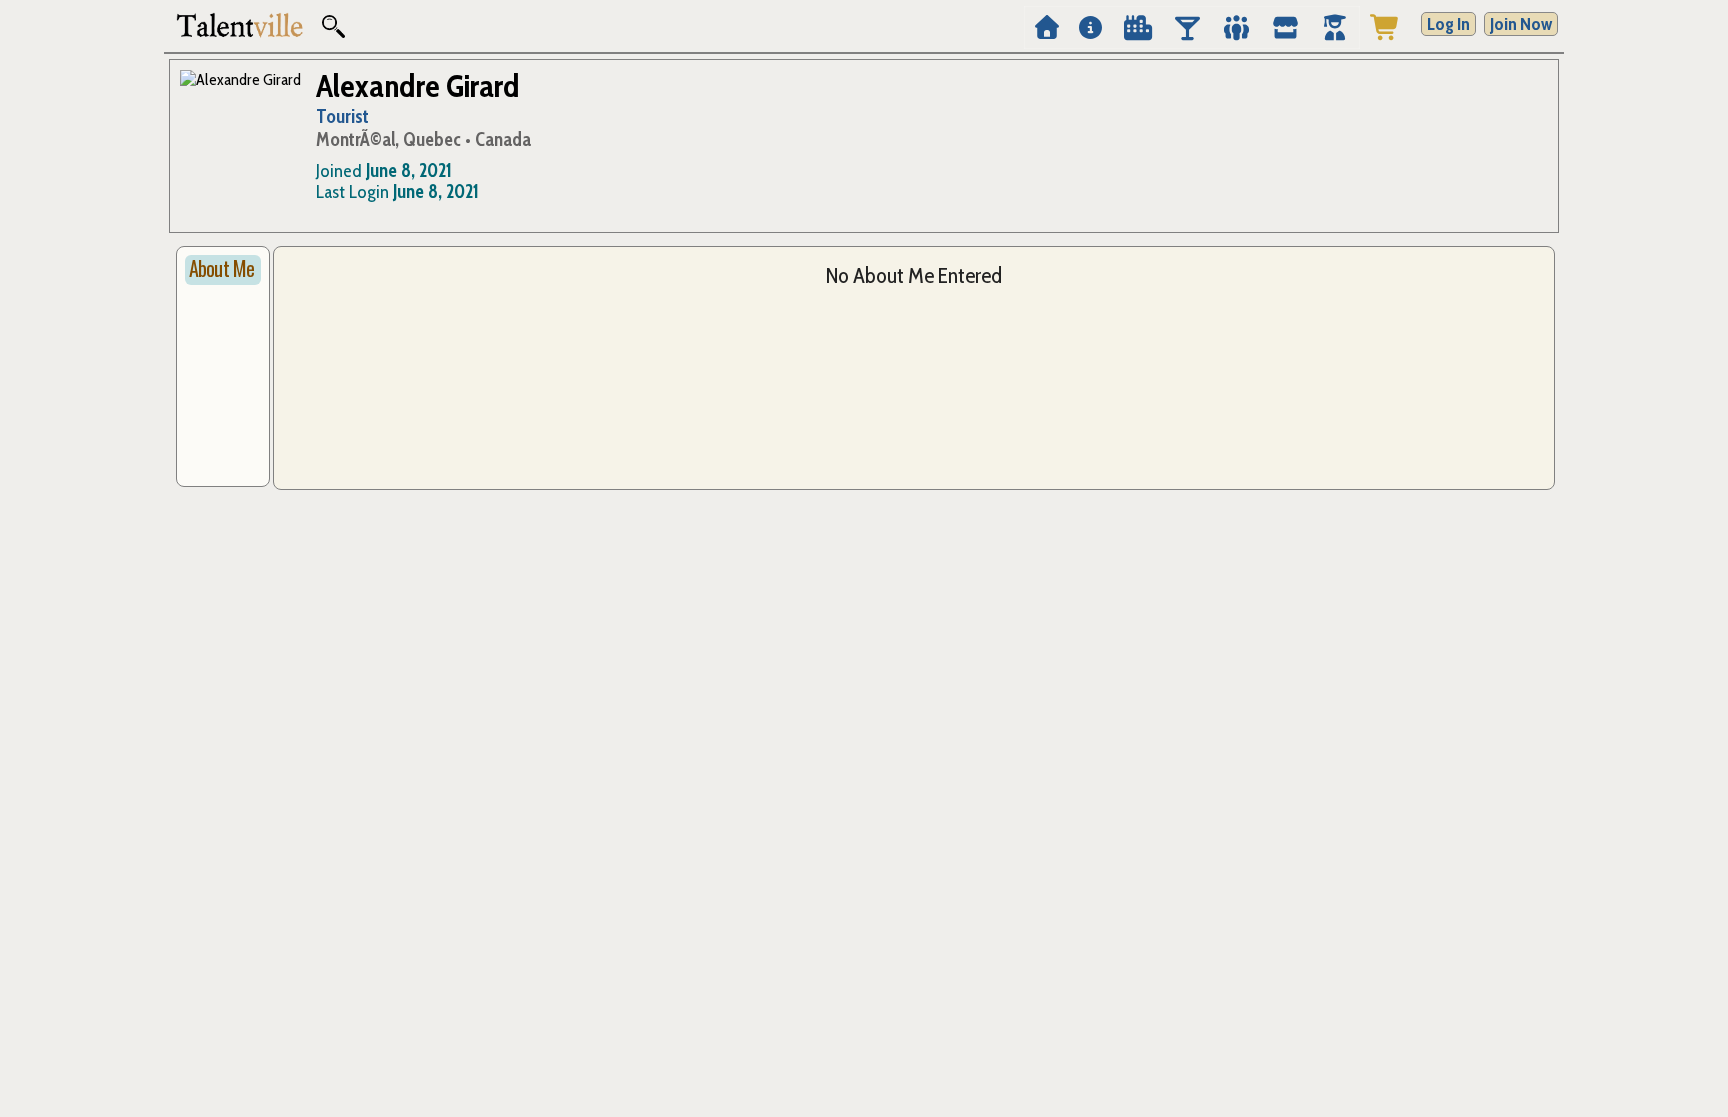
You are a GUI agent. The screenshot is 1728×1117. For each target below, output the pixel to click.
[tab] (223, 270)
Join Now (1521, 24)
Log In (1448, 24)
